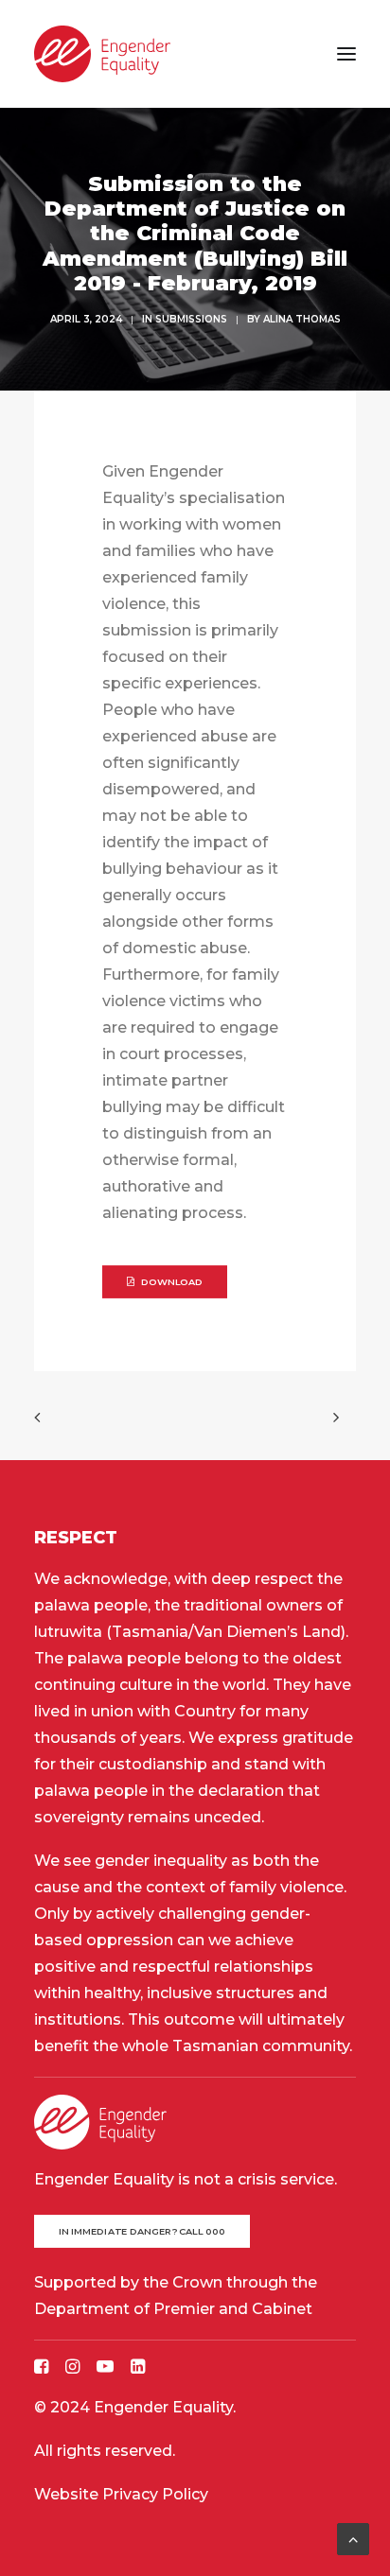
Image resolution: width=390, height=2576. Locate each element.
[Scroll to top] (353, 2538)
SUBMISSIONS (191, 319)
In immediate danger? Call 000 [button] (142, 2231)
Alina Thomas (302, 319)
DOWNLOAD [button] (172, 1282)
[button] (346, 54)
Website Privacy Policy (121, 2494)
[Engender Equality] (102, 54)
